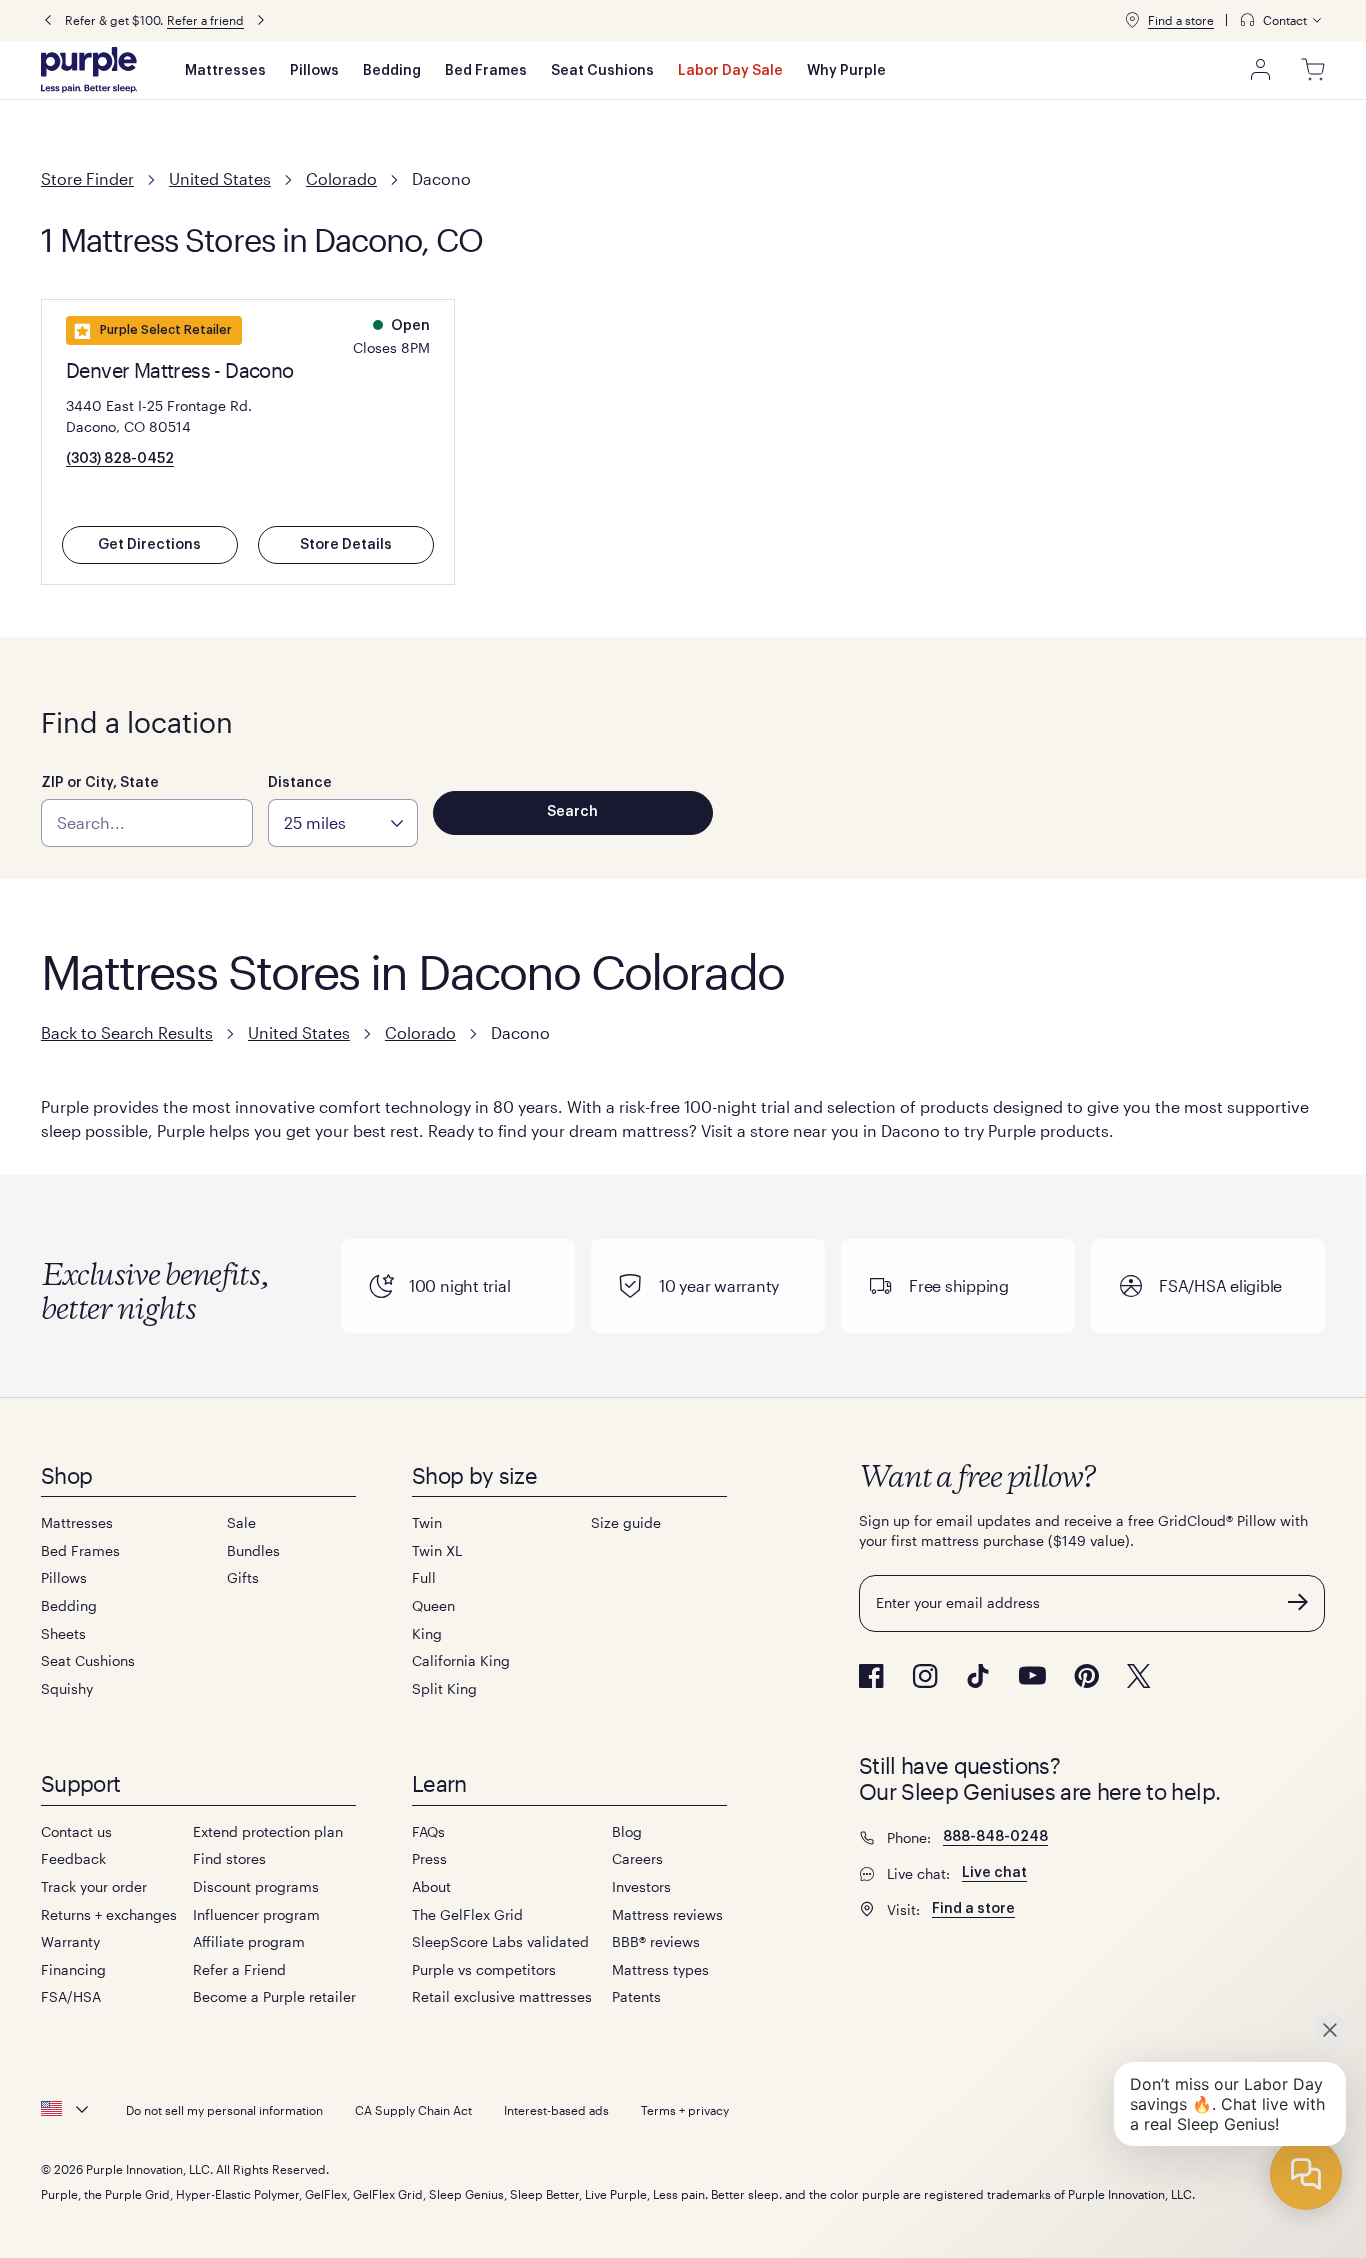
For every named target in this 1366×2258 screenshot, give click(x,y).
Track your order (94, 1886)
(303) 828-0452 (120, 459)
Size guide (626, 1522)
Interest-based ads (556, 2110)
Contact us (76, 1831)
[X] (1139, 1676)
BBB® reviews (656, 1941)
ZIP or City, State (100, 783)
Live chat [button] (994, 1873)
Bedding (392, 71)
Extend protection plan (268, 1831)
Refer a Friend (239, 1969)
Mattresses (225, 71)
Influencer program (256, 1914)
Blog (627, 1831)
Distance (300, 783)
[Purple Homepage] (89, 70)
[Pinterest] (1086, 1676)
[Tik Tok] (978, 1676)
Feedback (73, 1858)
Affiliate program (249, 1941)
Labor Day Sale (730, 71)
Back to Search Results (127, 1032)
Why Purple (846, 71)
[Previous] (48, 20)
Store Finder (87, 178)
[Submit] (1298, 1602)
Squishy (67, 1688)
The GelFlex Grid (467, 1914)
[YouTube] (1032, 1675)
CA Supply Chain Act (413, 2110)
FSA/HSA (71, 1996)
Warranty (70, 1941)
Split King (444, 1688)
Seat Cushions (602, 71)
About (431, 1886)
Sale (241, 1522)
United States (220, 178)
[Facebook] (871, 1676)
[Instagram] (925, 1676)
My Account (1261, 70)
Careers (637, 1858)
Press (429, 1858)
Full (424, 1577)
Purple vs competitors (484, 1969)
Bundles (253, 1550)
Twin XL (437, 1550)
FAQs (428, 1831)
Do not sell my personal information (224, 2110)
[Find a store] (1132, 20)
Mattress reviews (667, 1914)
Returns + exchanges (109, 1914)
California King (461, 1660)
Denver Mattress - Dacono (180, 370)
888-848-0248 (995, 1837)
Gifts (243, 1577)
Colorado (341, 178)
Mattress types (660, 1969)
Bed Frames (486, 71)
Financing (73, 1969)
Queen (433, 1605)
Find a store (1181, 20)
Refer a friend (205, 20)
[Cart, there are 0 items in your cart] (1313, 70)
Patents (636, 1996)
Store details (346, 545)
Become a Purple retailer (274, 1996)
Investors (641, 1886)
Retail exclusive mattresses (502, 1996)
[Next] (261, 20)
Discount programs (256, 1886)
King (427, 1633)
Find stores (229, 1858)
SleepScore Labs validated (500, 1941)
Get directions (149, 545)
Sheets (63, 1633)
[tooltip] (1282, 20)
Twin (427, 1522)
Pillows (314, 71)
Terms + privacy (685, 2110)
